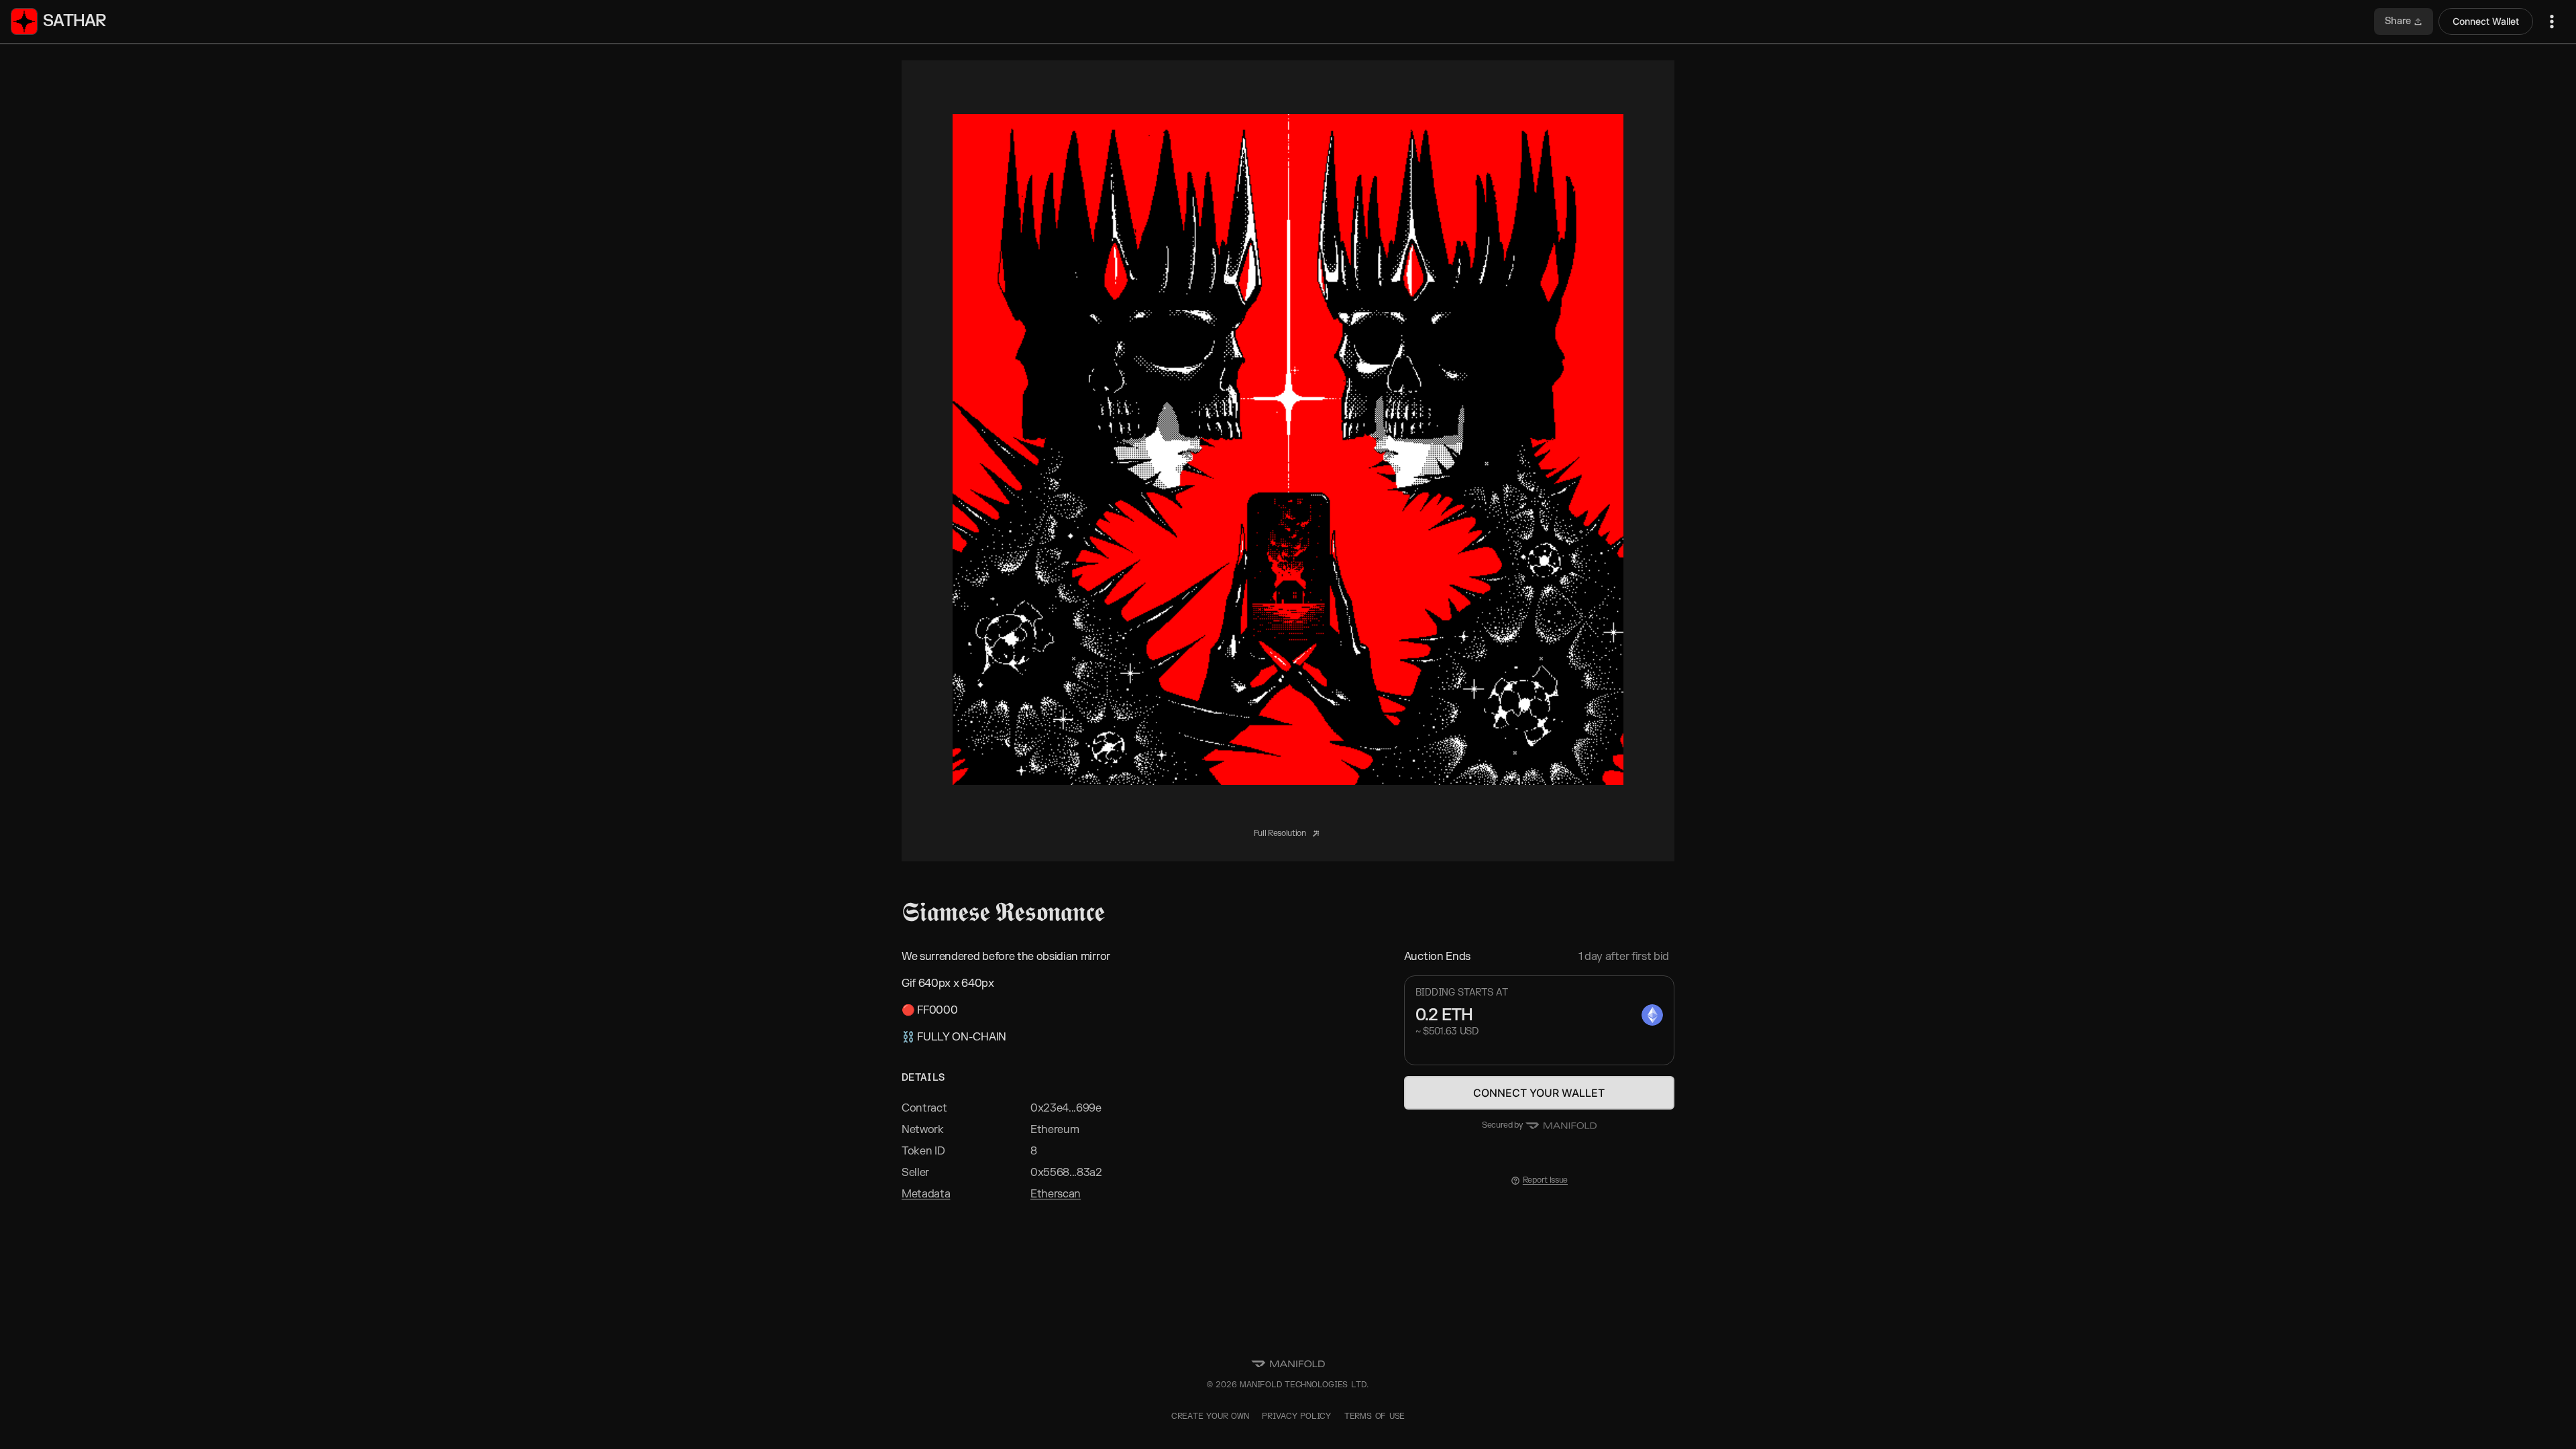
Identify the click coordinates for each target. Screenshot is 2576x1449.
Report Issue (1545, 1180)
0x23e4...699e (1066, 1108)
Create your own (1210, 1416)
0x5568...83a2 (1066, 1173)
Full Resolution (1281, 833)
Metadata (926, 1194)
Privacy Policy (1296, 1416)
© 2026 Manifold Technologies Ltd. (1288, 1385)
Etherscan (1056, 1194)
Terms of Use (1375, 1416)
